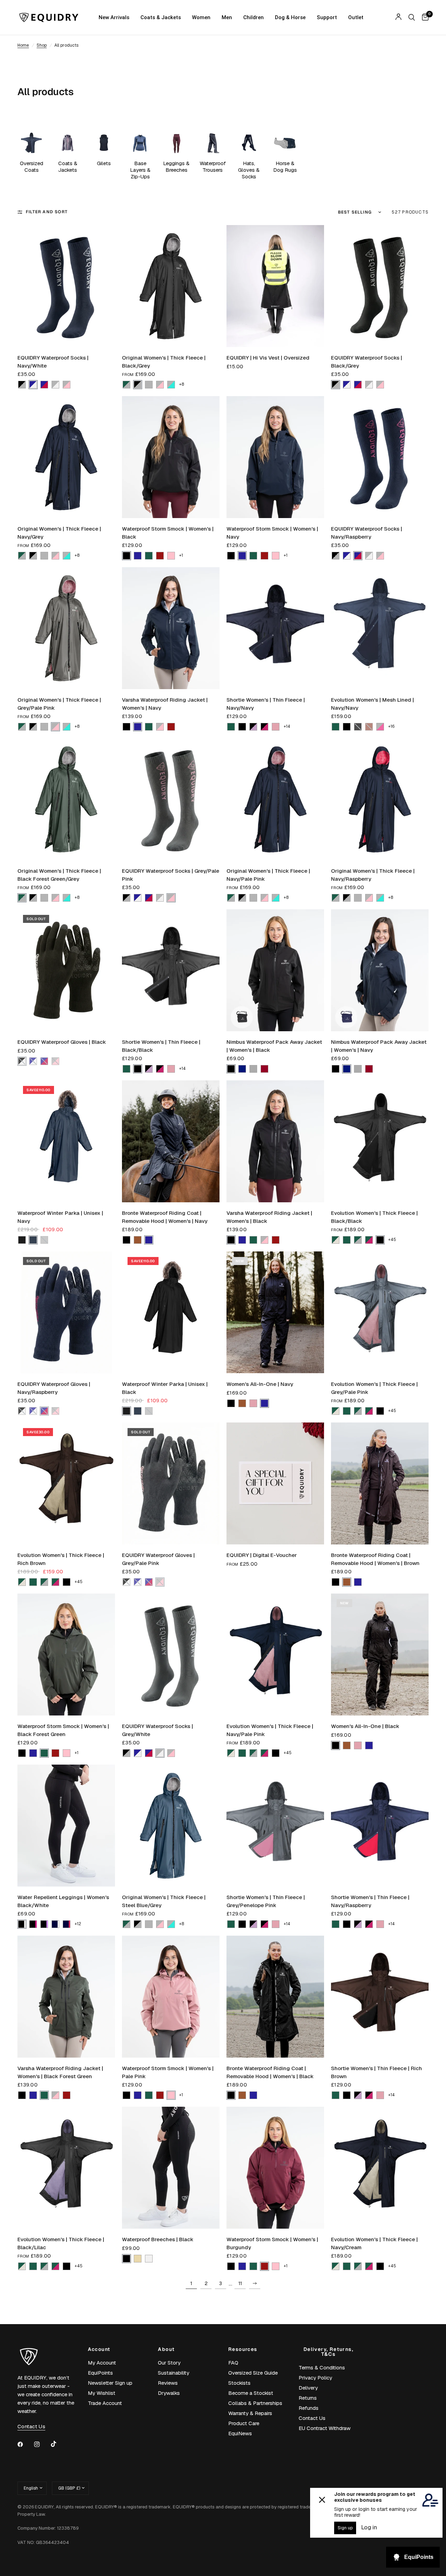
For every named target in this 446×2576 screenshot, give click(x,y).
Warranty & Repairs (250, 2413)
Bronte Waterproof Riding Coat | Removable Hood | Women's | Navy (165, 1217)
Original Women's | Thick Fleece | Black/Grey (164, 362)
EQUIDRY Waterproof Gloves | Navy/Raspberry (54, 1388)
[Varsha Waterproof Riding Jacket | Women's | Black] (275, 1141)
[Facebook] (25, 2444)
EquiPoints (100, 2373)
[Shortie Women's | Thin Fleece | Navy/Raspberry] (380, 1826)
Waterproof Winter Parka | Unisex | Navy (60, 1217)
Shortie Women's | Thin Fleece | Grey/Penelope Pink (266, 1901)
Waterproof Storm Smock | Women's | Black (168, 533)
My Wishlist (102, 2393)
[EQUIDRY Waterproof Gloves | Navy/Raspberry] (66, 1312)
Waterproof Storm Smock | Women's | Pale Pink (168, 2072)
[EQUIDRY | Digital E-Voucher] (275, 1483)
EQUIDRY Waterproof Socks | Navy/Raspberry (367, 533)
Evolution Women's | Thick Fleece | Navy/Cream (374, 2243)
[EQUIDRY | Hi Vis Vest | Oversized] (275, 286)
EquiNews (240, 2433)
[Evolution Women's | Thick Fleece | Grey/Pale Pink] (380, 1312)
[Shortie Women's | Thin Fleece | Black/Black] (171, 970)
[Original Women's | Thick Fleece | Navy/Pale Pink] (275, 799)
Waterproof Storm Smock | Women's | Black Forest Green (63, 1730)
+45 (392, 1240)
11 (240, 2283)
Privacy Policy (315, 2378)
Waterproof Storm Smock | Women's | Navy (272, 533)
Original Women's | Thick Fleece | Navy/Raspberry (373, 875)
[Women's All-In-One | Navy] (275, 1312)
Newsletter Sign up (110, 2383)
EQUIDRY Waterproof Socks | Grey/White (157, 1730)
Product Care (244, 2423)
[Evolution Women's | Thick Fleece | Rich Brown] (66, 1483)
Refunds (309, 2408)
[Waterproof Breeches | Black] (171, 2168)
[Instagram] (42, 2444)
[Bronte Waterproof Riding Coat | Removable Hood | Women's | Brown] (380, 1483)
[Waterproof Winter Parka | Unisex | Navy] (66, 1141)
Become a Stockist (251, 2393)
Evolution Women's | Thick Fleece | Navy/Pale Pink (270, 1730)
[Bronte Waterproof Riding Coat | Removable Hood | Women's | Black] (275, 1997)
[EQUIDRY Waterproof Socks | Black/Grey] (380, 286)
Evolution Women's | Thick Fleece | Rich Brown (61, 1559)
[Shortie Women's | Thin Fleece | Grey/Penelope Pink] (275, 1826)
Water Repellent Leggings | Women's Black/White (63, 1901)
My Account (102, 2363)
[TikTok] (59, 2444)
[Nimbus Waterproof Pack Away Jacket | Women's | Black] (275, 970)
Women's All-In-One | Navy (260, 1384)
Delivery (308, 2388)
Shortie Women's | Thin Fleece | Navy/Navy (266, 704)
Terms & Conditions (322, 2367)
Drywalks (169, 2393)
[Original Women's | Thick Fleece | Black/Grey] (171, 286)
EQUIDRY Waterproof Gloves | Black (62, 1042)
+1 (181, 555)
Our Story (169, 2363)
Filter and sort (47, 212)
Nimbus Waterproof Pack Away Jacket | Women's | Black (274, 1046)
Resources (243, 2349)
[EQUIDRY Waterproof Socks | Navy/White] (66, 286)
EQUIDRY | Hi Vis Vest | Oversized (268, 358)
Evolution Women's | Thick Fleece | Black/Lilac (61, 2243)
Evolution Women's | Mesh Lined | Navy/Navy (372, 704)
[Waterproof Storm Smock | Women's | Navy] (275, 457)
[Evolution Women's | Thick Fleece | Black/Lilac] (66, 2168)
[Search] (412, 17)
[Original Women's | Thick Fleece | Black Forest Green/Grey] (66, 799)
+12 (78, 1924)
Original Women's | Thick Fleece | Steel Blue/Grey (164, 1901)
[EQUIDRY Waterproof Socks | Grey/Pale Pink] (171, 799)
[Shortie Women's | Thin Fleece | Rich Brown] (380, 1997)
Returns (308, 2398)
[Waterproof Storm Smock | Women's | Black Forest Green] (66, 1655)
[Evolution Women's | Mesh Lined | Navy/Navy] (380, 628)
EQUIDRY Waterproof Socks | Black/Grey (367, 362)
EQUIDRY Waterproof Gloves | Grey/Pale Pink (158, 1559)
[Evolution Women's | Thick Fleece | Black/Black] (380, 1141)
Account (99, 2349)
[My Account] (398, 17)
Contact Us (312, 2418)
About (166, 2349)
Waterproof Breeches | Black (158, 2239)
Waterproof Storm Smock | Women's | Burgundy (272, 2243)
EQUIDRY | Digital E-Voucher (262, 1555)
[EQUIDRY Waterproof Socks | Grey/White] (171, 1655)
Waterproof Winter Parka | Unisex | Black (165, 1388)
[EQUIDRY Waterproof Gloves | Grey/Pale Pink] (171, 1483)
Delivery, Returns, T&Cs (328, 2352)
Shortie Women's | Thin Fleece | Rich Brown (376, 2072)
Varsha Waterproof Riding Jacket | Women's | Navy (165, 704)
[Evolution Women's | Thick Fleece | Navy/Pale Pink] (275, 1655)
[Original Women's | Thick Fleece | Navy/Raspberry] (380, 799)
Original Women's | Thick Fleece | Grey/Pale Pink (59, 704)
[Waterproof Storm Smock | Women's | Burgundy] (275, 2168)
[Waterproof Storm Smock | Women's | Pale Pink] (171, 1997)
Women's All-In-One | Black (365, 1726)
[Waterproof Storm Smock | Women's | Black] (171, 457)
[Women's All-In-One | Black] (380, 1655)
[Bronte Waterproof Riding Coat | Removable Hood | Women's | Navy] (171, 1141)
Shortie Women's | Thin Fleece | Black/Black (161, 1046)
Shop (42, 45)
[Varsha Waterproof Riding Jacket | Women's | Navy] (171, 628)
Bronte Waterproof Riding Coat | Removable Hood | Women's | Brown (375, 1559)
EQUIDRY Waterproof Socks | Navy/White (53, 362)
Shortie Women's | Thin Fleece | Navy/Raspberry (370, 1901)
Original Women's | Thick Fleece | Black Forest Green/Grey (59, 875)
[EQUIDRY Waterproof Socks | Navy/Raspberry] (380, 457)
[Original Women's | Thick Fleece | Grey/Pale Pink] (66, 628)
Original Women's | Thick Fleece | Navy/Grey (59, 533)
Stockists (239, 2383)
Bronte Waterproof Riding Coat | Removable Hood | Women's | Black (270, 2072)
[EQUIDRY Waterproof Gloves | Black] (66, 970)
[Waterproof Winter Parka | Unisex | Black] (171, 1312)
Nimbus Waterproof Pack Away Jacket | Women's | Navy (379, 1046)
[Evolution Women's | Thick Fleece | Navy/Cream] (380, 2168)
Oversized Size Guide (253, 2373)
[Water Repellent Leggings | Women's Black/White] (66, 1826)
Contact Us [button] (31, 2426)
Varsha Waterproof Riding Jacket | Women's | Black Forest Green (60, 2072)
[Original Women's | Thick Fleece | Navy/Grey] (66, 457)
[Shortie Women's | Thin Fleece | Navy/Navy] (275, 628)
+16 (391, 726)
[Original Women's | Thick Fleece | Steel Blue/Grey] (171, 1826)
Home (23, 45)
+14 (287, 726)
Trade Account (105, 2403)
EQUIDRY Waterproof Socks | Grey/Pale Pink (171, 875)
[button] (22, 385)
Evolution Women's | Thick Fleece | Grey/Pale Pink (374, 1388)
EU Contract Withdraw (325, 2428)
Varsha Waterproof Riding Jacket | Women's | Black (269, 1217)
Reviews (168, 2383)
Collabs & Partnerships (255, 2403)
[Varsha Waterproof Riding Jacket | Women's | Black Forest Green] (66, 1997)
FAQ (233, 2363)
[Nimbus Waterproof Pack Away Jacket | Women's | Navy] (380, 970)
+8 (182, 384)
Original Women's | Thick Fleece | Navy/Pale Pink (268, 875)
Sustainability (174, 2373)
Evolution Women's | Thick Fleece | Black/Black (374, 1217)
